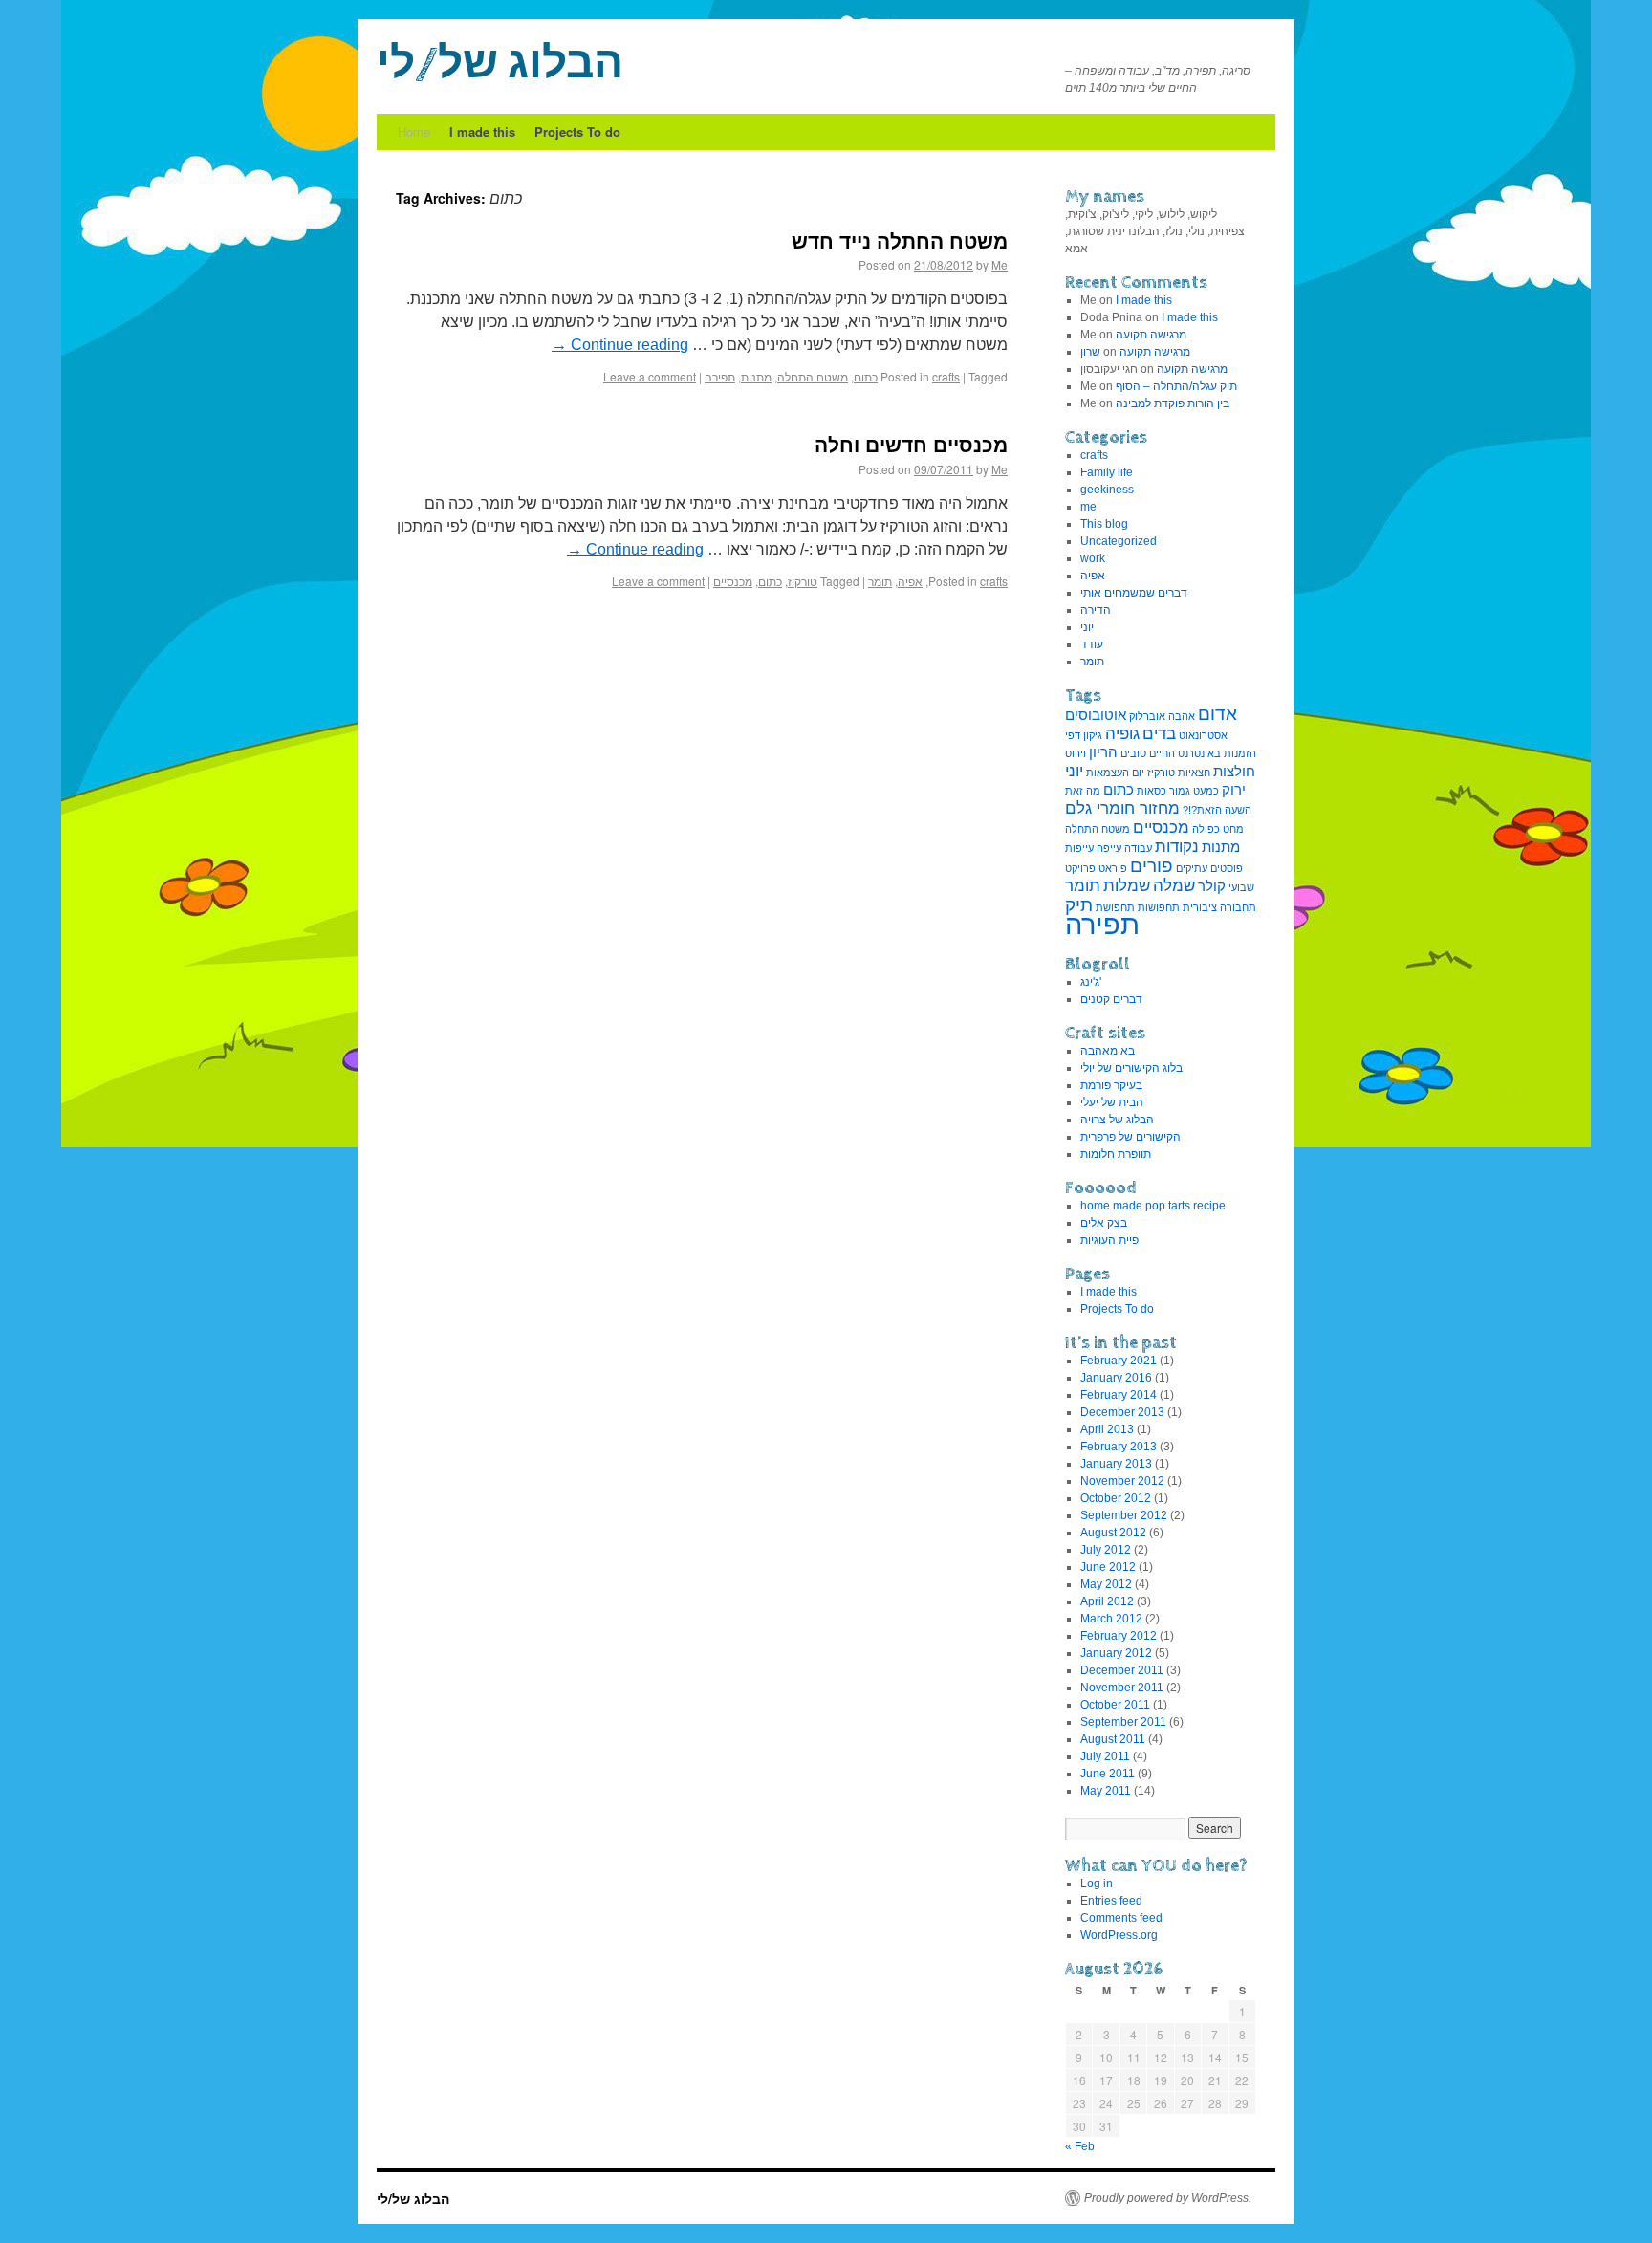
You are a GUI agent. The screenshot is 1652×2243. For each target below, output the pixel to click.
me (1088, 507)
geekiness (1107, 490)
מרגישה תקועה (1151, 335)
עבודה (1138, 848)
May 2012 (1106, 1584)
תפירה (720, 376)
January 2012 (1116, 1653)
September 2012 (1124, 1515)
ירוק (1234, 790)
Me (1000, 264)
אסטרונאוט (1203, 735)
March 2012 (1111, 1619)
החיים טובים (1148, 753)
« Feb (1080, 2146)
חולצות (1234, 772)
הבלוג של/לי (500, 65)
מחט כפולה (1218, 829)
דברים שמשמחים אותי (1134, 593)
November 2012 (1122, 1481)
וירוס (1076, 753)
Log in (1097, 1884)
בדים (1159, 733)
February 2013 (1119, 1447)
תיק (1079, 904)
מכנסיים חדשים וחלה (911, 444)
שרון (1090, 352)
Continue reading (620, 345)
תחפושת (1115, 907)
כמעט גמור (1194, 791)
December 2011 (1122, 1670)
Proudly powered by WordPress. (1168, 2198)
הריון (1103, 752)
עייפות (1079, 848)
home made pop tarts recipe (1153, 1206)
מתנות (756, 376)
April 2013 (1107, 1429)
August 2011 (1113, 1739)
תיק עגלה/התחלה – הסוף (1176, 386)
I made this (482, 131)
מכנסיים (733, 581)
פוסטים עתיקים (1209, 868)
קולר (1212, 886)
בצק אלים (1104, 1223)
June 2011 (1108, 1774)
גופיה (1122, 733)
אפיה (910, 581)
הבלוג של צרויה (1117, 1120)
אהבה (1182, 716)
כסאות (1152, 791)
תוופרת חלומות (1116, 1154)
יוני (1087, 627)
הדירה (1096, 610)
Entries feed (1111, 1901)
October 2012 (1116, 1498)
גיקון (1093, 735)
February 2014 (1119, 1395)
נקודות (1177, 846)
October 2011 (1115, 1705)
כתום (866, 376)
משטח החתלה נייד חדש (900, 240)
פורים (1152, 865)
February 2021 (1119, 1361)
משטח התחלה (813, 376)
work (1093, 558)
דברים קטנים (1111, 999)
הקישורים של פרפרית (1130, 1137)
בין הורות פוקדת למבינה (1173, 403)
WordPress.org (1119, 1935)
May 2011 (1106, 1791)
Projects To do (577, 131)
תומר (880, 581)
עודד (1092, 644)
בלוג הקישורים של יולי (1131, 1068)
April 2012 (1107, 1601)
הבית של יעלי (1112, 1102)
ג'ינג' (1091, 982)
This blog (1104, 524)
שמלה (1174, 885)
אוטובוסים (1096, 715)
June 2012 (1108, 1567)
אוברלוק (1147, 716)
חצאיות (1194, 773)
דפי (1073, 735)
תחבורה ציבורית (1219, 907)
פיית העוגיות (1109, 1240)
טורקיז (803, 581)
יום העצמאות (1115, 773)
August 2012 (1113, 1533)
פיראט (1113, 868)
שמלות (1127, 885)
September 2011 (1123, 1722)
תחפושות (1159, 907)
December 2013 (1122, 1412)
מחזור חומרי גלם (1122, 808)
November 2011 (1122, 1688)
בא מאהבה (1108, 1051)
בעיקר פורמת (1111, 1085)
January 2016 (1116, 1378)
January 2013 (1116, 1464)
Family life (1107, 472)
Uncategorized (1119, 541)
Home (414, 131)
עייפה (1109, 848)
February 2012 (1119, 1636)
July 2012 (1106, 1550)
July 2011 (1105, 1756)
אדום (1217, 713)
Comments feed (1121, 1918)
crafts (946, 376)
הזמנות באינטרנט (1217, 753)
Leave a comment (650, 376)
